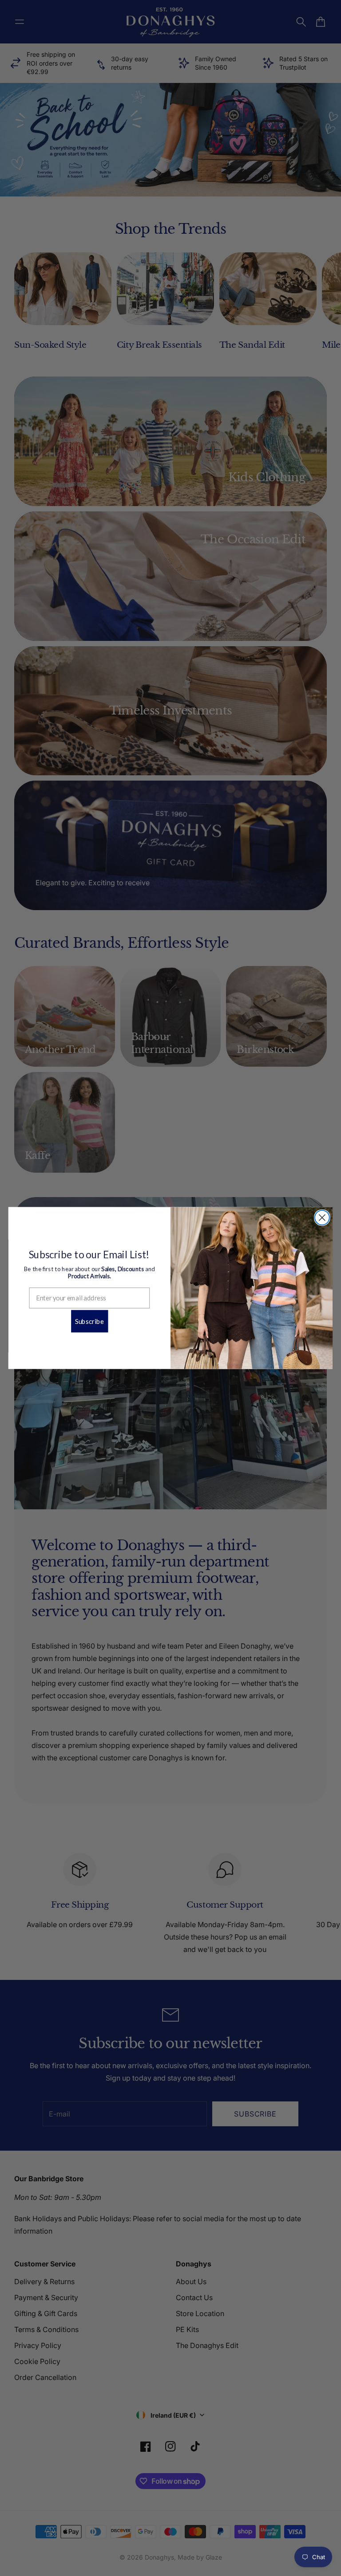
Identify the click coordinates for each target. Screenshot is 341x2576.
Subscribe (89, 1321)
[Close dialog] (322, 1218)
